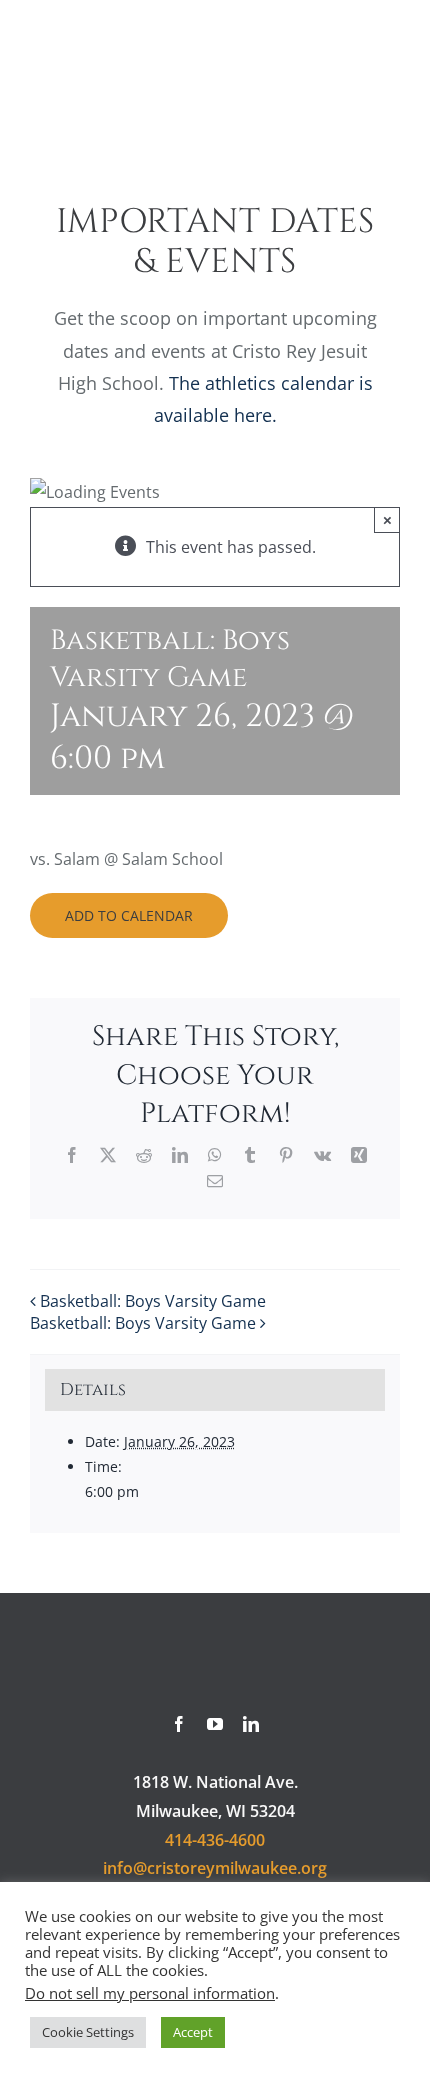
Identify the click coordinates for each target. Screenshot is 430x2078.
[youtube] (215, 1724)
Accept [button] (193, 2032)
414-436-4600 (215, 1840)
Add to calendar (129, 915)
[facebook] (179, 1724)
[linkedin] (251, 1724)
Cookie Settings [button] (88, 2032)
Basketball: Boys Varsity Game (153, 1301)
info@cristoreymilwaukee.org (215, 1868)
